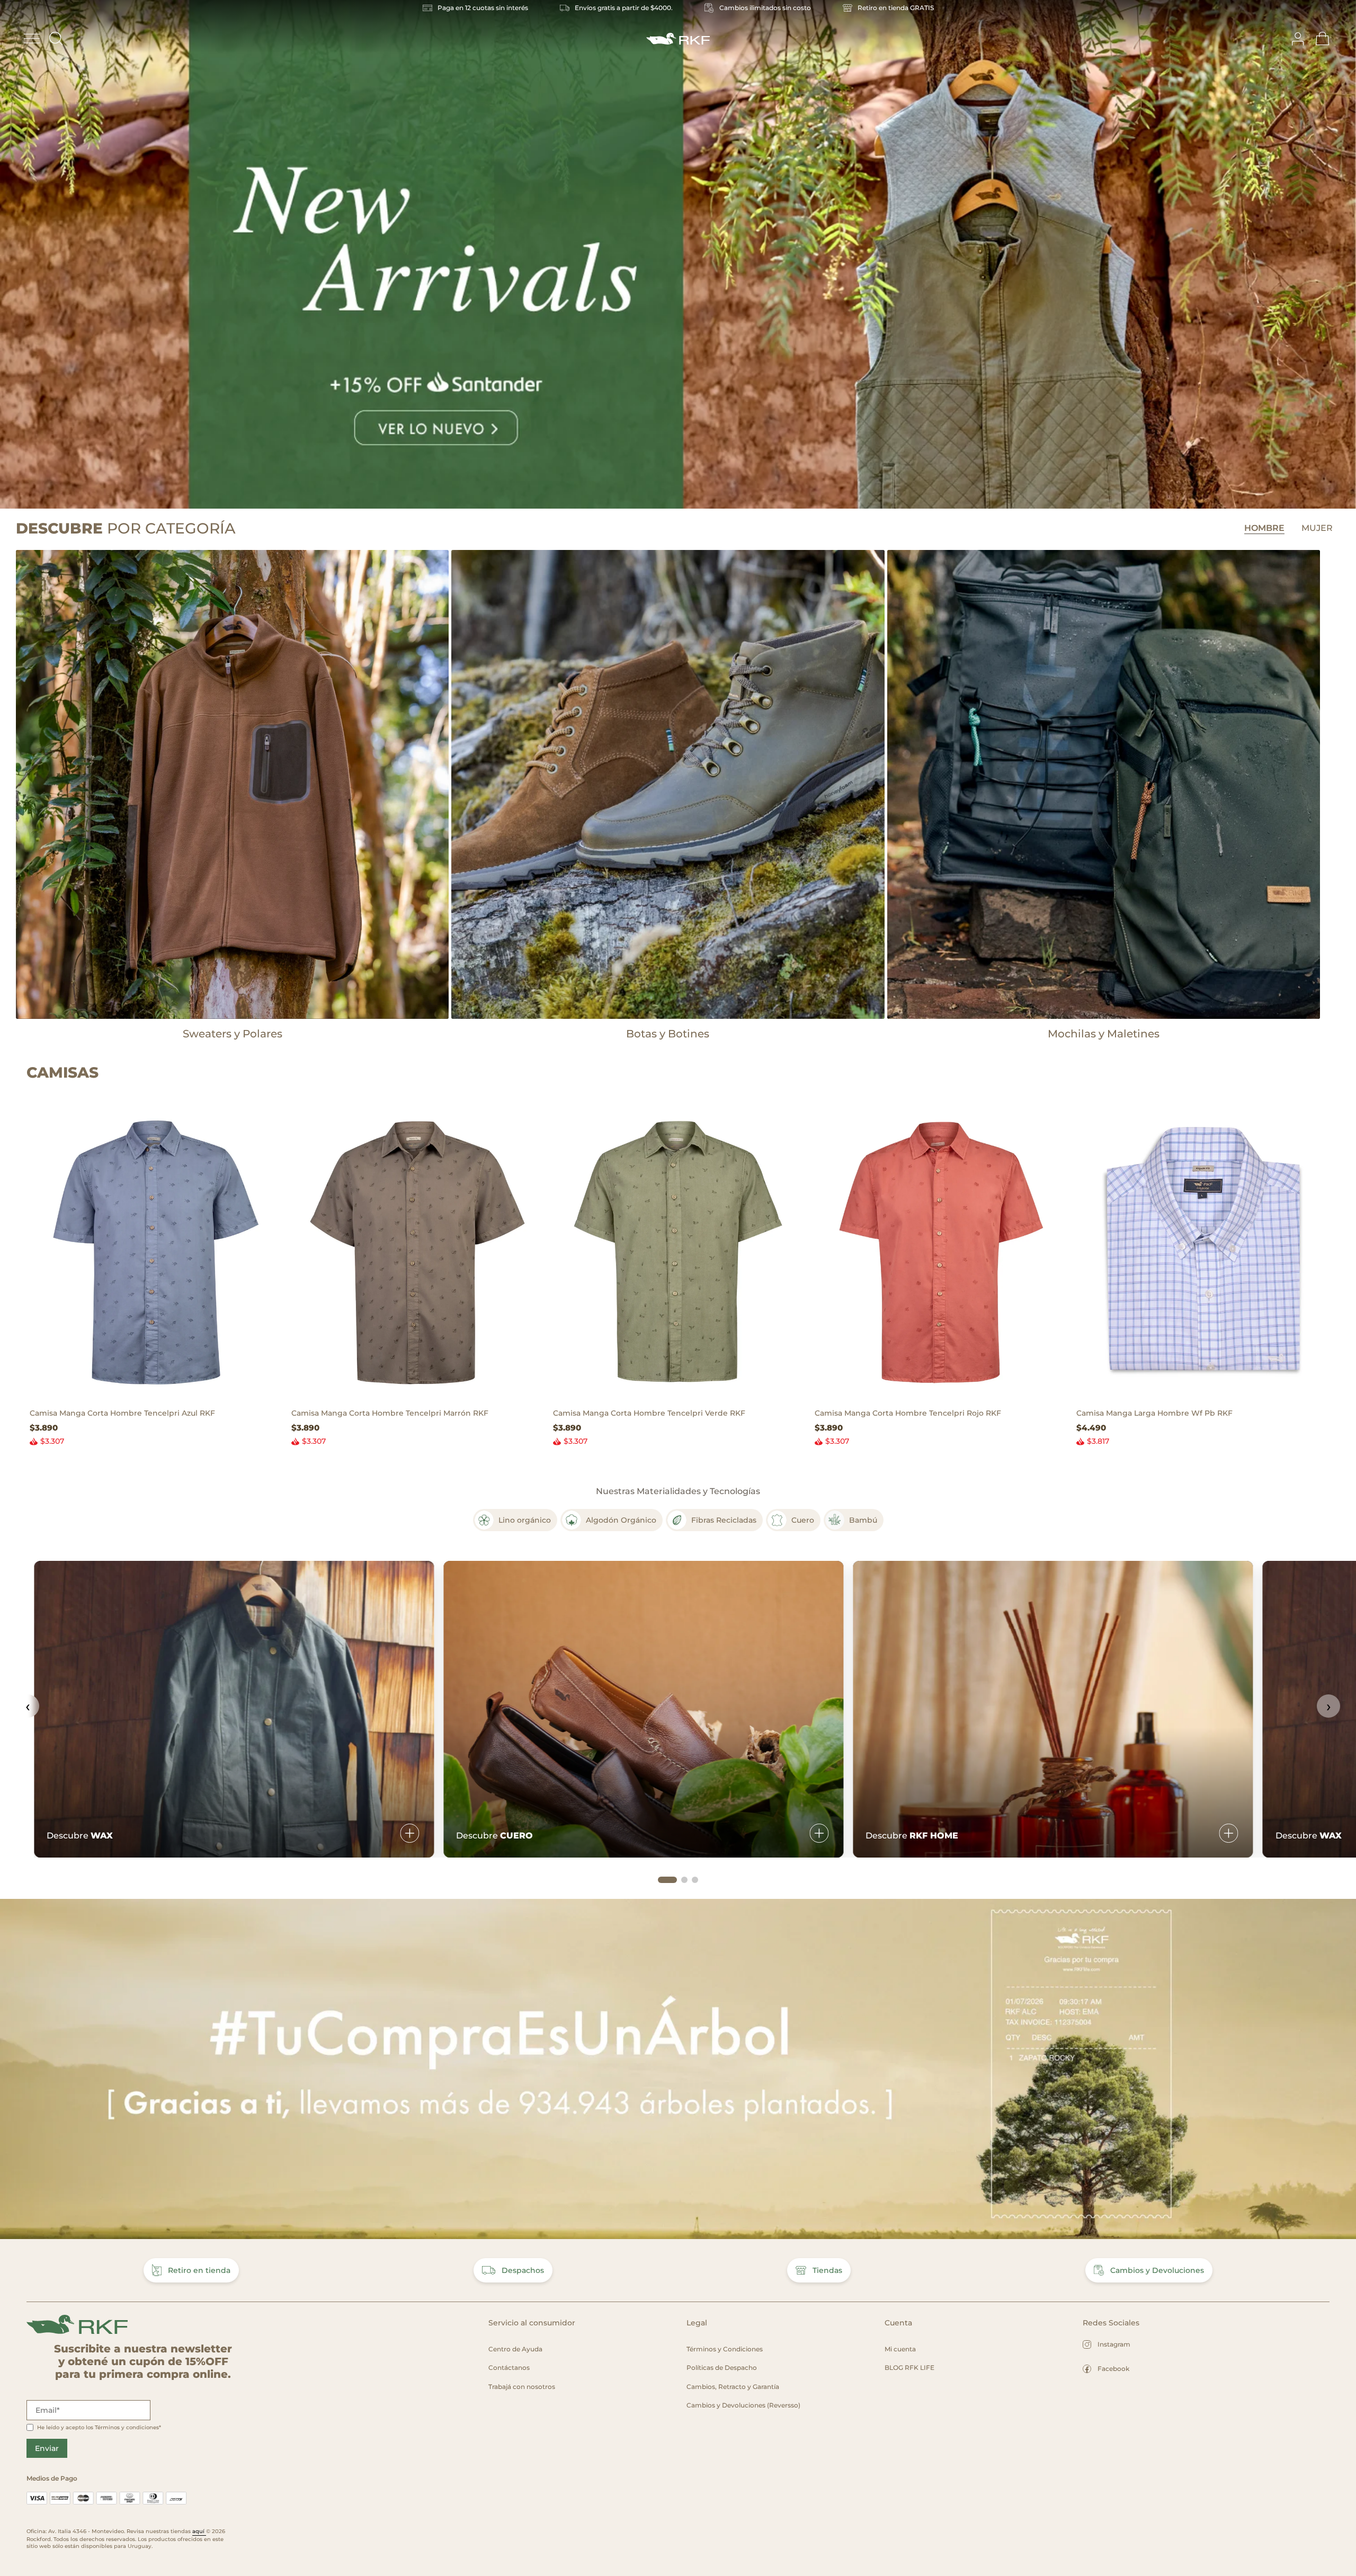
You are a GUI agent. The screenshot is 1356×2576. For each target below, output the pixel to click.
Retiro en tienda (199, 2270)
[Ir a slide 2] (684, 1880)
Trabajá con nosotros (522, 2387)
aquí (199, 2531)
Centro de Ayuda (515, 2349)
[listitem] (515, 1520)
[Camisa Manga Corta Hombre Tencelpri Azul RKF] (154, 1252)
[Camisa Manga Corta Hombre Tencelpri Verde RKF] (677, 1252)
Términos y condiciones (127, 2427)
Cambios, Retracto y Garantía (733, 2387)
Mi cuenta (900, 2349)
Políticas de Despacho (722, 2368)
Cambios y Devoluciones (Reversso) (743, 2405)
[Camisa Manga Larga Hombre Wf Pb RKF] (1201, 1252)
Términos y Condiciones (725, 2349)
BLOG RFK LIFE (909, 2368)
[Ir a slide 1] (667, 1880)
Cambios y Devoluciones (1157, 2270)
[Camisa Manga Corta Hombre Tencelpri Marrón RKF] (416, 1252)
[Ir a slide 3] (695, 1880)
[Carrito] (1323, 39)
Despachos (523, 2270)
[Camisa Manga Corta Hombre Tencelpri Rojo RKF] (939, 1252)
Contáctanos (509, 2368)
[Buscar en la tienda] (56, 39)
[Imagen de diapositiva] (678, 254)
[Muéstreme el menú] (32, 39)
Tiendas (827, 2270)
